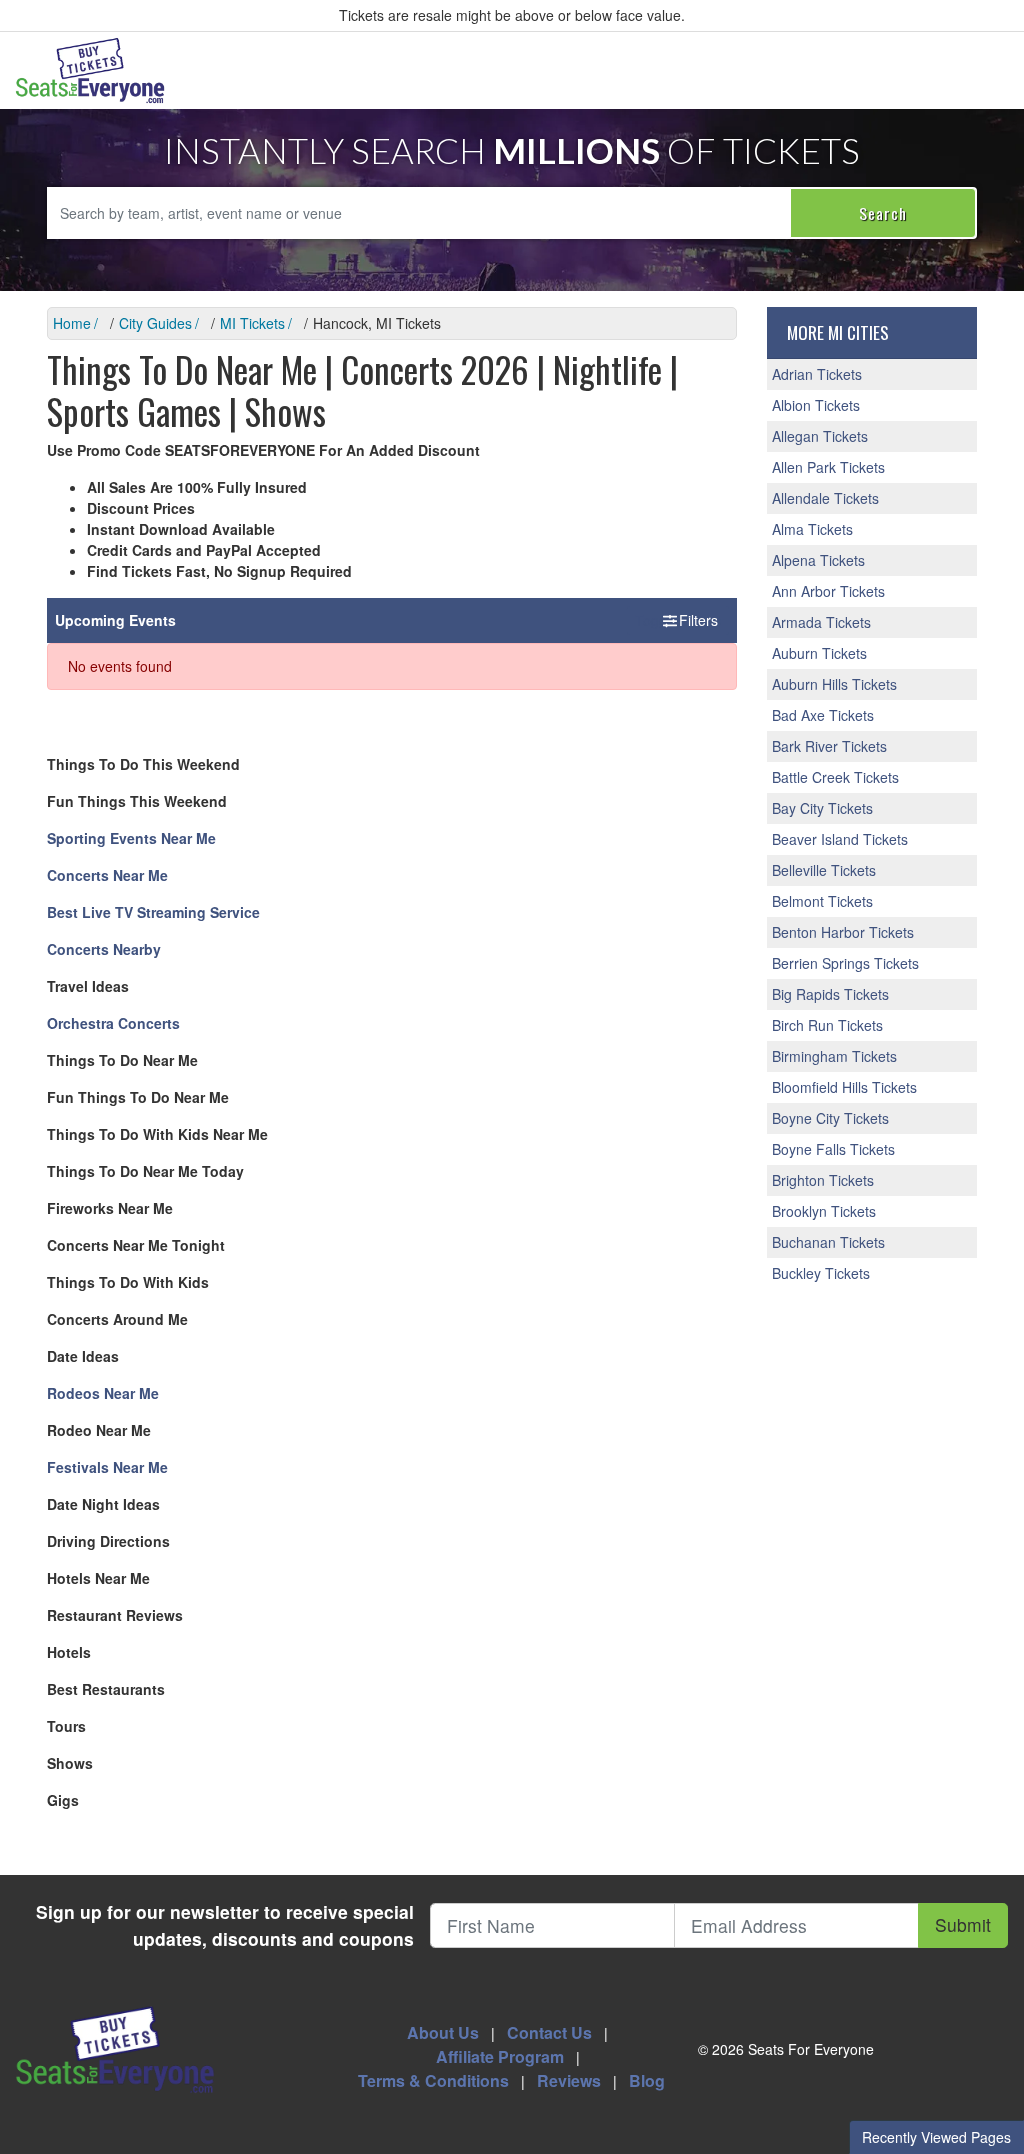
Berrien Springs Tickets (845, 963)
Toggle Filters (678, 620)
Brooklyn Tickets (824, 1211)
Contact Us (549, 2032)
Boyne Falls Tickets (833, 1149)
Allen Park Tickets (828, 467)
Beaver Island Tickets (840, 839)
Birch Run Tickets (827, 1025)
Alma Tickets (812, 529)
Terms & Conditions (433, 2080)
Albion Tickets (816, 405)
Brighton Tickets (823, 1180)
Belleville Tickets (824, 870)
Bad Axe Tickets (823, 715)
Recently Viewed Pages (936, 2137)
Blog (647, 2080)
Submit (963, 1924)
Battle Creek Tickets (835, 777)
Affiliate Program (500, 2056)
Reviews (569, 2080)
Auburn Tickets (819, 653)
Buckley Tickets (821, 1273)
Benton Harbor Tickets (843, 932)
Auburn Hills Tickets (834, 684)
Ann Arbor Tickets (828, 591)
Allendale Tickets (825, 498)
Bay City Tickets (822, 808)
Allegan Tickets (820, 436)
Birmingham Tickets (834, 1056)
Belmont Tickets (822, 901)
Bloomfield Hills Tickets (844, 1087)
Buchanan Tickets (828, 1242)
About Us (443, 2032)
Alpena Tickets (818, 560)
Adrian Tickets (817, 374)
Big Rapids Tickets (830, 994)
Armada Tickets (821, 622)
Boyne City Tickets (830, 1118)
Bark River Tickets (829, 746)
